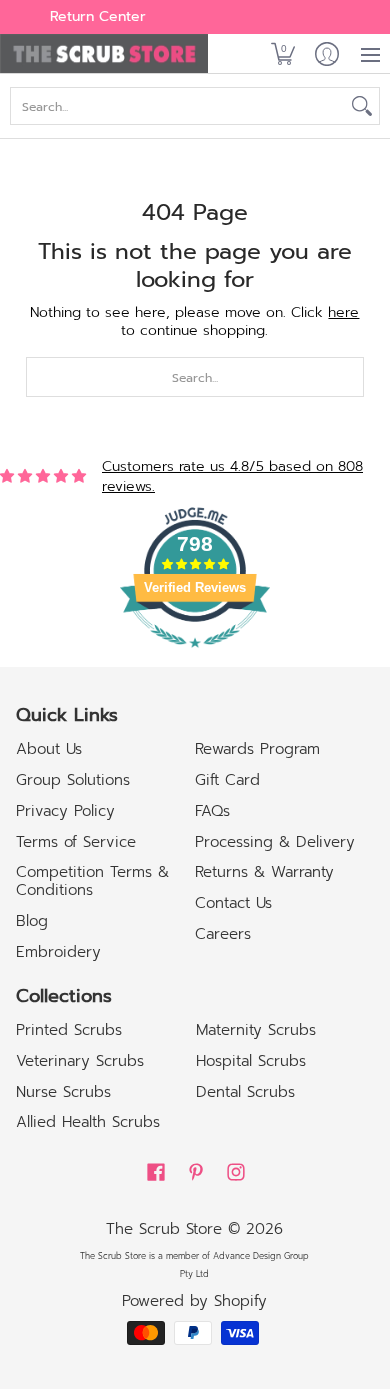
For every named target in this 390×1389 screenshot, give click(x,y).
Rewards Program (257, 749)
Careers (223, 934)
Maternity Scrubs (256, 1030)
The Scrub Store (164, 1229)
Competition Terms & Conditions (92, 881)
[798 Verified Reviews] (195, 658)
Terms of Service (76, 842)
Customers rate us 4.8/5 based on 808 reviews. (232, 476)
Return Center (98, 16)
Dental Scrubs (245, 1092)
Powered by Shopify (194, 1301)
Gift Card (227, 780)
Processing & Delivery (275, 842)
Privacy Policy (65, 811)
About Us (49, 749)
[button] (283, 54)
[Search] (362, 106)
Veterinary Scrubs (80, 1061)
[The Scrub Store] (114, 54)
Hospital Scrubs (251, 1061)
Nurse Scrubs (63, 1092)
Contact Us (233, 903)
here (343, 312)
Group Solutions (73, 780)
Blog (32, 921)
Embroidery (58, 952)
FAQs (212, 811)
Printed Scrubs (69, 1030)
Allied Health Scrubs (88, 1122)
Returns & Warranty (264, 872)
